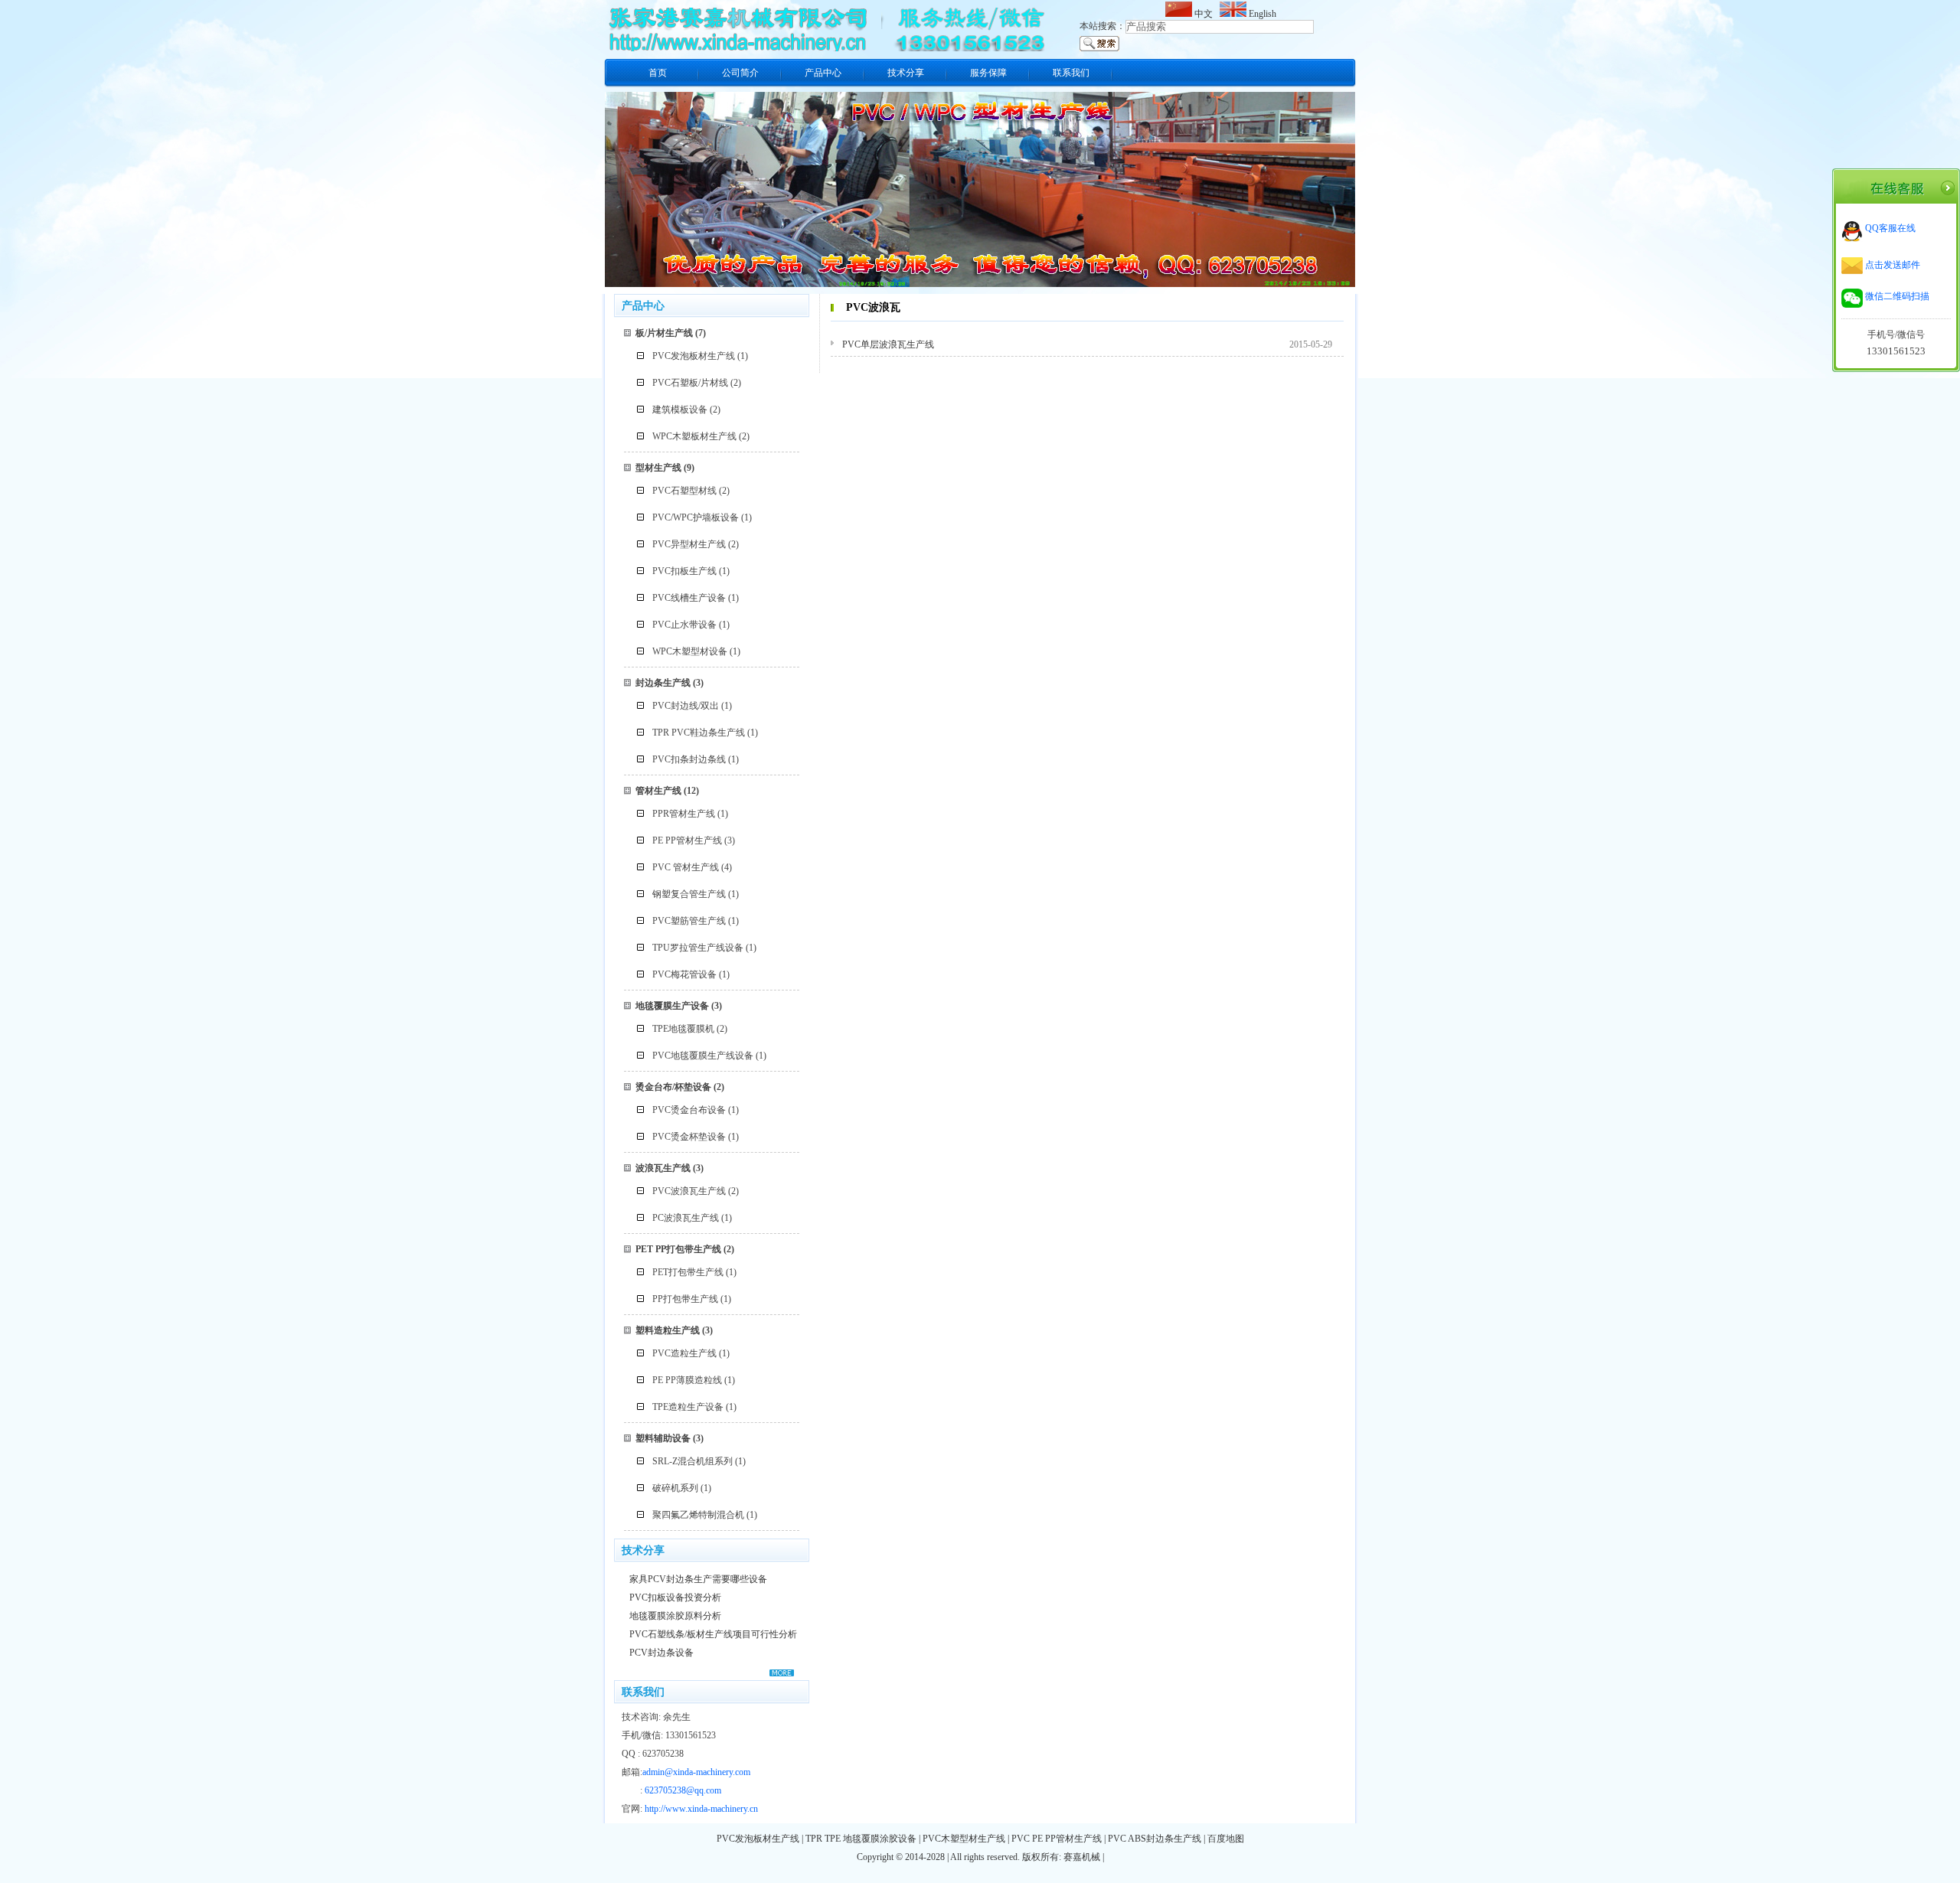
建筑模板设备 (680, 410)
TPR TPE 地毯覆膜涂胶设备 (861, 1839)
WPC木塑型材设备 (690, 651)
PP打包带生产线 (685, 1299)
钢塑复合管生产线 (689, 894)
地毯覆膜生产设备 (672, 1006)
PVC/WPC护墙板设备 (696, 517)
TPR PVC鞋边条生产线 (699, 733)
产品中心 (823, 73)
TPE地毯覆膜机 (683, 1029)
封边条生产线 (663, 683)
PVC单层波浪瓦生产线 (888, 344)
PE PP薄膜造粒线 (687, 1380)
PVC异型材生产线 (689, 544)
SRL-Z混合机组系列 (693, 1461)
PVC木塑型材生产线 (964, 1839)
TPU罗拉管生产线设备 (698, 948)
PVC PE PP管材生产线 (1057, 1839)
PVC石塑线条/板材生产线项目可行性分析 (713, 1634)
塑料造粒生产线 (668, 1330)
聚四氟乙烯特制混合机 (698, 1515)
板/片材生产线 (664, 333)
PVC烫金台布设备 (689, 1110)
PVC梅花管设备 (684, 974)
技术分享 (906, 73)
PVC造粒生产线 (684, 1353)
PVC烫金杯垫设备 (689, 1137)
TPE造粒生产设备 (688, 1407)
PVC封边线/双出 (686, 706)
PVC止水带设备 (684, 625)
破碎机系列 (675, 1488)
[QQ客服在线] (1878, 239)
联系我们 (1071, 73)
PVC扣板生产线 (684, 571)
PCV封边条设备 (661, 1653)
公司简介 (740, 73)
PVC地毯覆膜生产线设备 (703, 1056)
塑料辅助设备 (663, 1438)
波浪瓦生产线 (663, 1168)
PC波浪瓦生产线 (686, 1218)
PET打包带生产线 (688, 1272)
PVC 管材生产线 (686, 867)
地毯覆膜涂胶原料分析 (675, 1616)
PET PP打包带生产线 (678, 1249)
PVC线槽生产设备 (689, 598)
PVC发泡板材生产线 (694, 356)
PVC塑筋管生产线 (689, 921)
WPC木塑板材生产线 (694, 436)
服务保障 (988, 73)
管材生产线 (658, 791)
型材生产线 (658, 468)
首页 (658, 73)
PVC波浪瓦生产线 (689, 1191)
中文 (1205, 14)
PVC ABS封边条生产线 (1155, 1839)
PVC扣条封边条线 (689, 759)
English (1261, 14)
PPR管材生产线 (684, 814)
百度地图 (1226, 1839)
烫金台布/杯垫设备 (673, 1087)
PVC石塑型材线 (684, 491)
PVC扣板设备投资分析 (675, 1597)
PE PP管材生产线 (687, 840)
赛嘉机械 (1082, 1857)
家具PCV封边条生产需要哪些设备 (698, 1579)
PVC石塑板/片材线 (690, 383)
